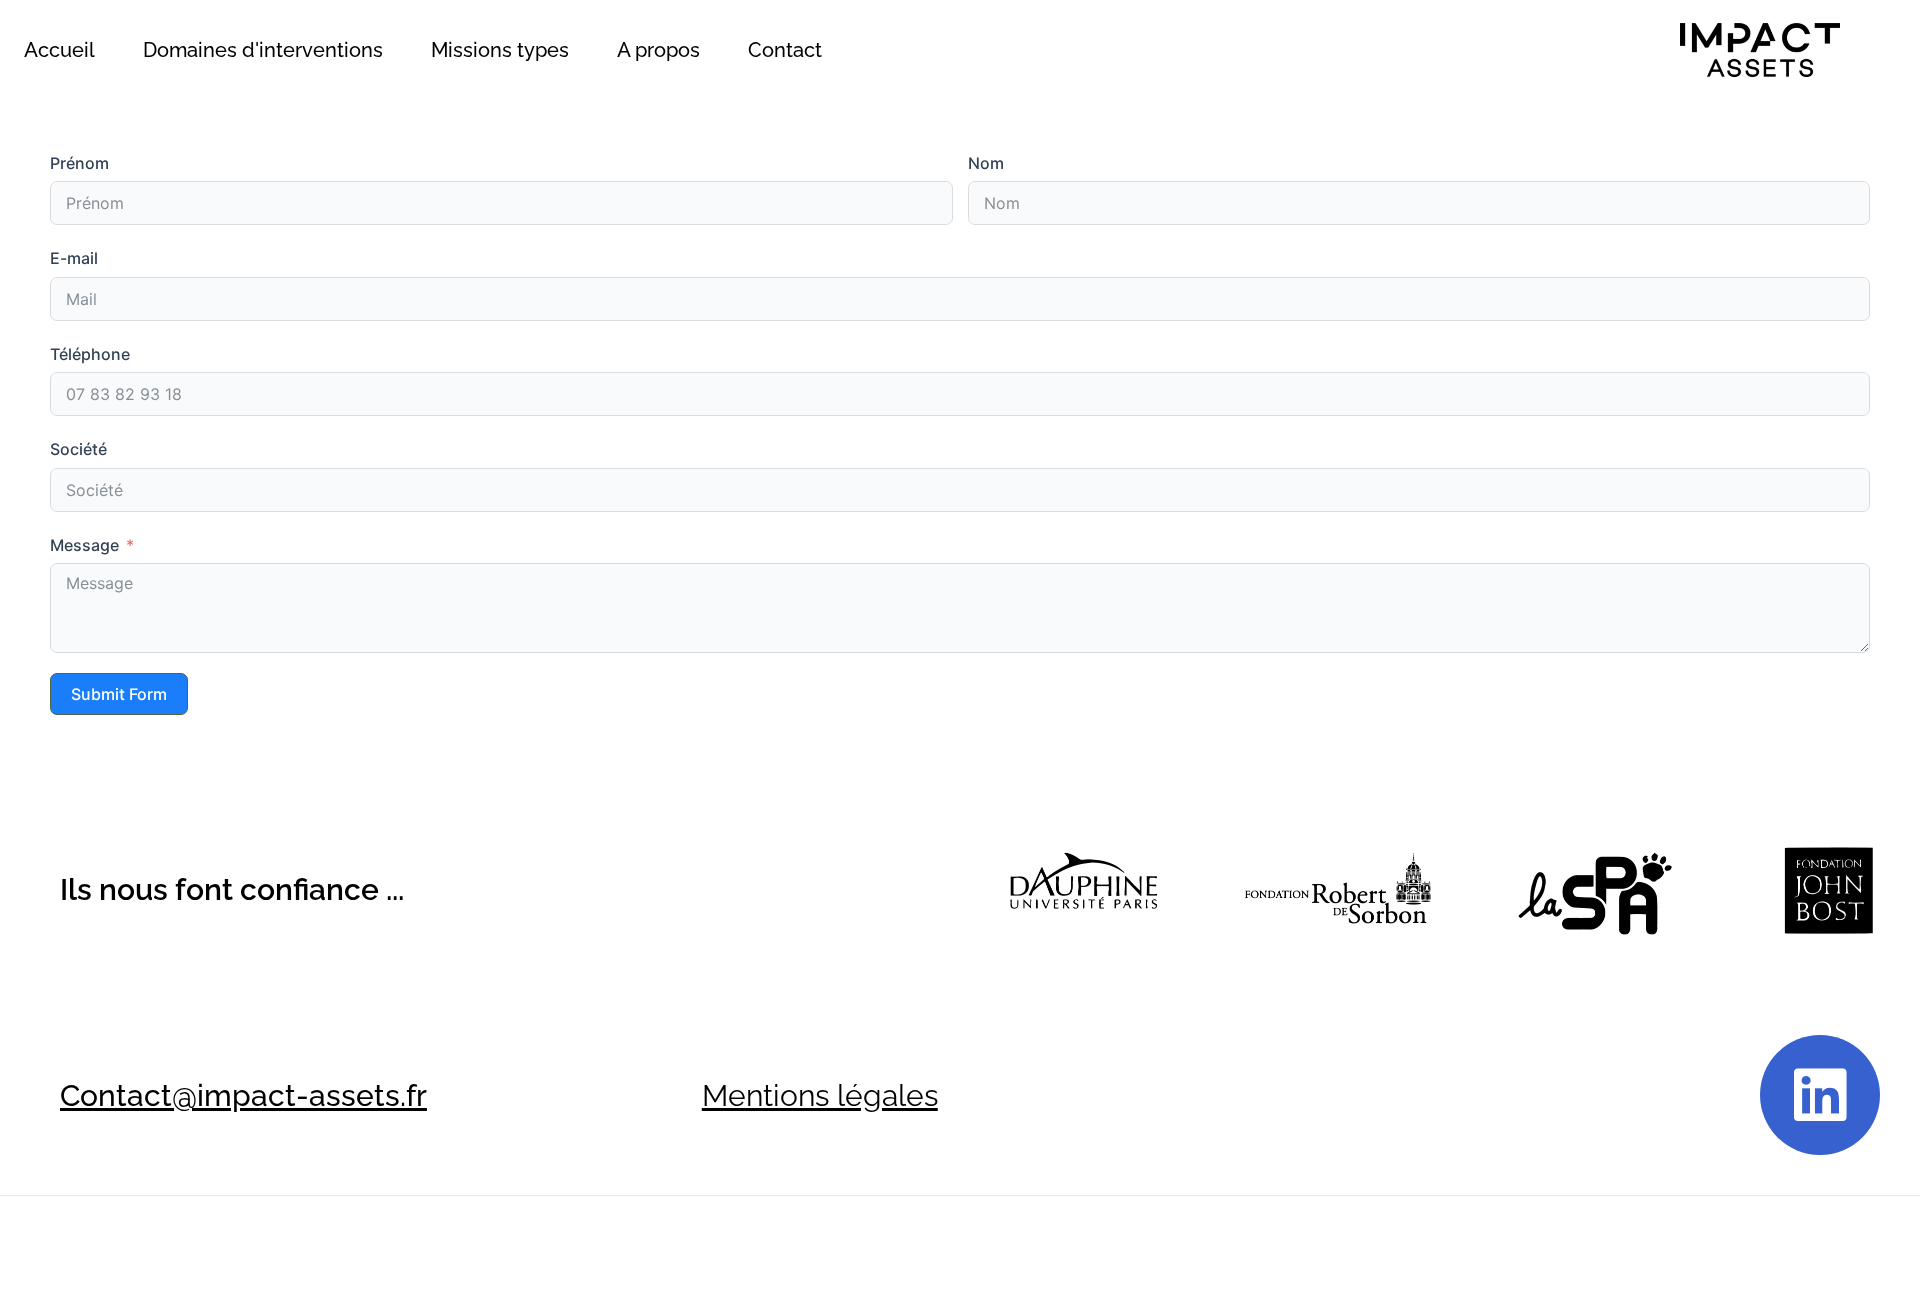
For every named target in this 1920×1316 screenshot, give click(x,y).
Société (78, 449)
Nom (986, 163)
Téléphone (90, 354)
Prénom (79, 163)
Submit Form (119, 694)
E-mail (74, 258)
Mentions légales (820, 1095)
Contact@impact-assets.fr (243, 1095)
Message (84, 545)
